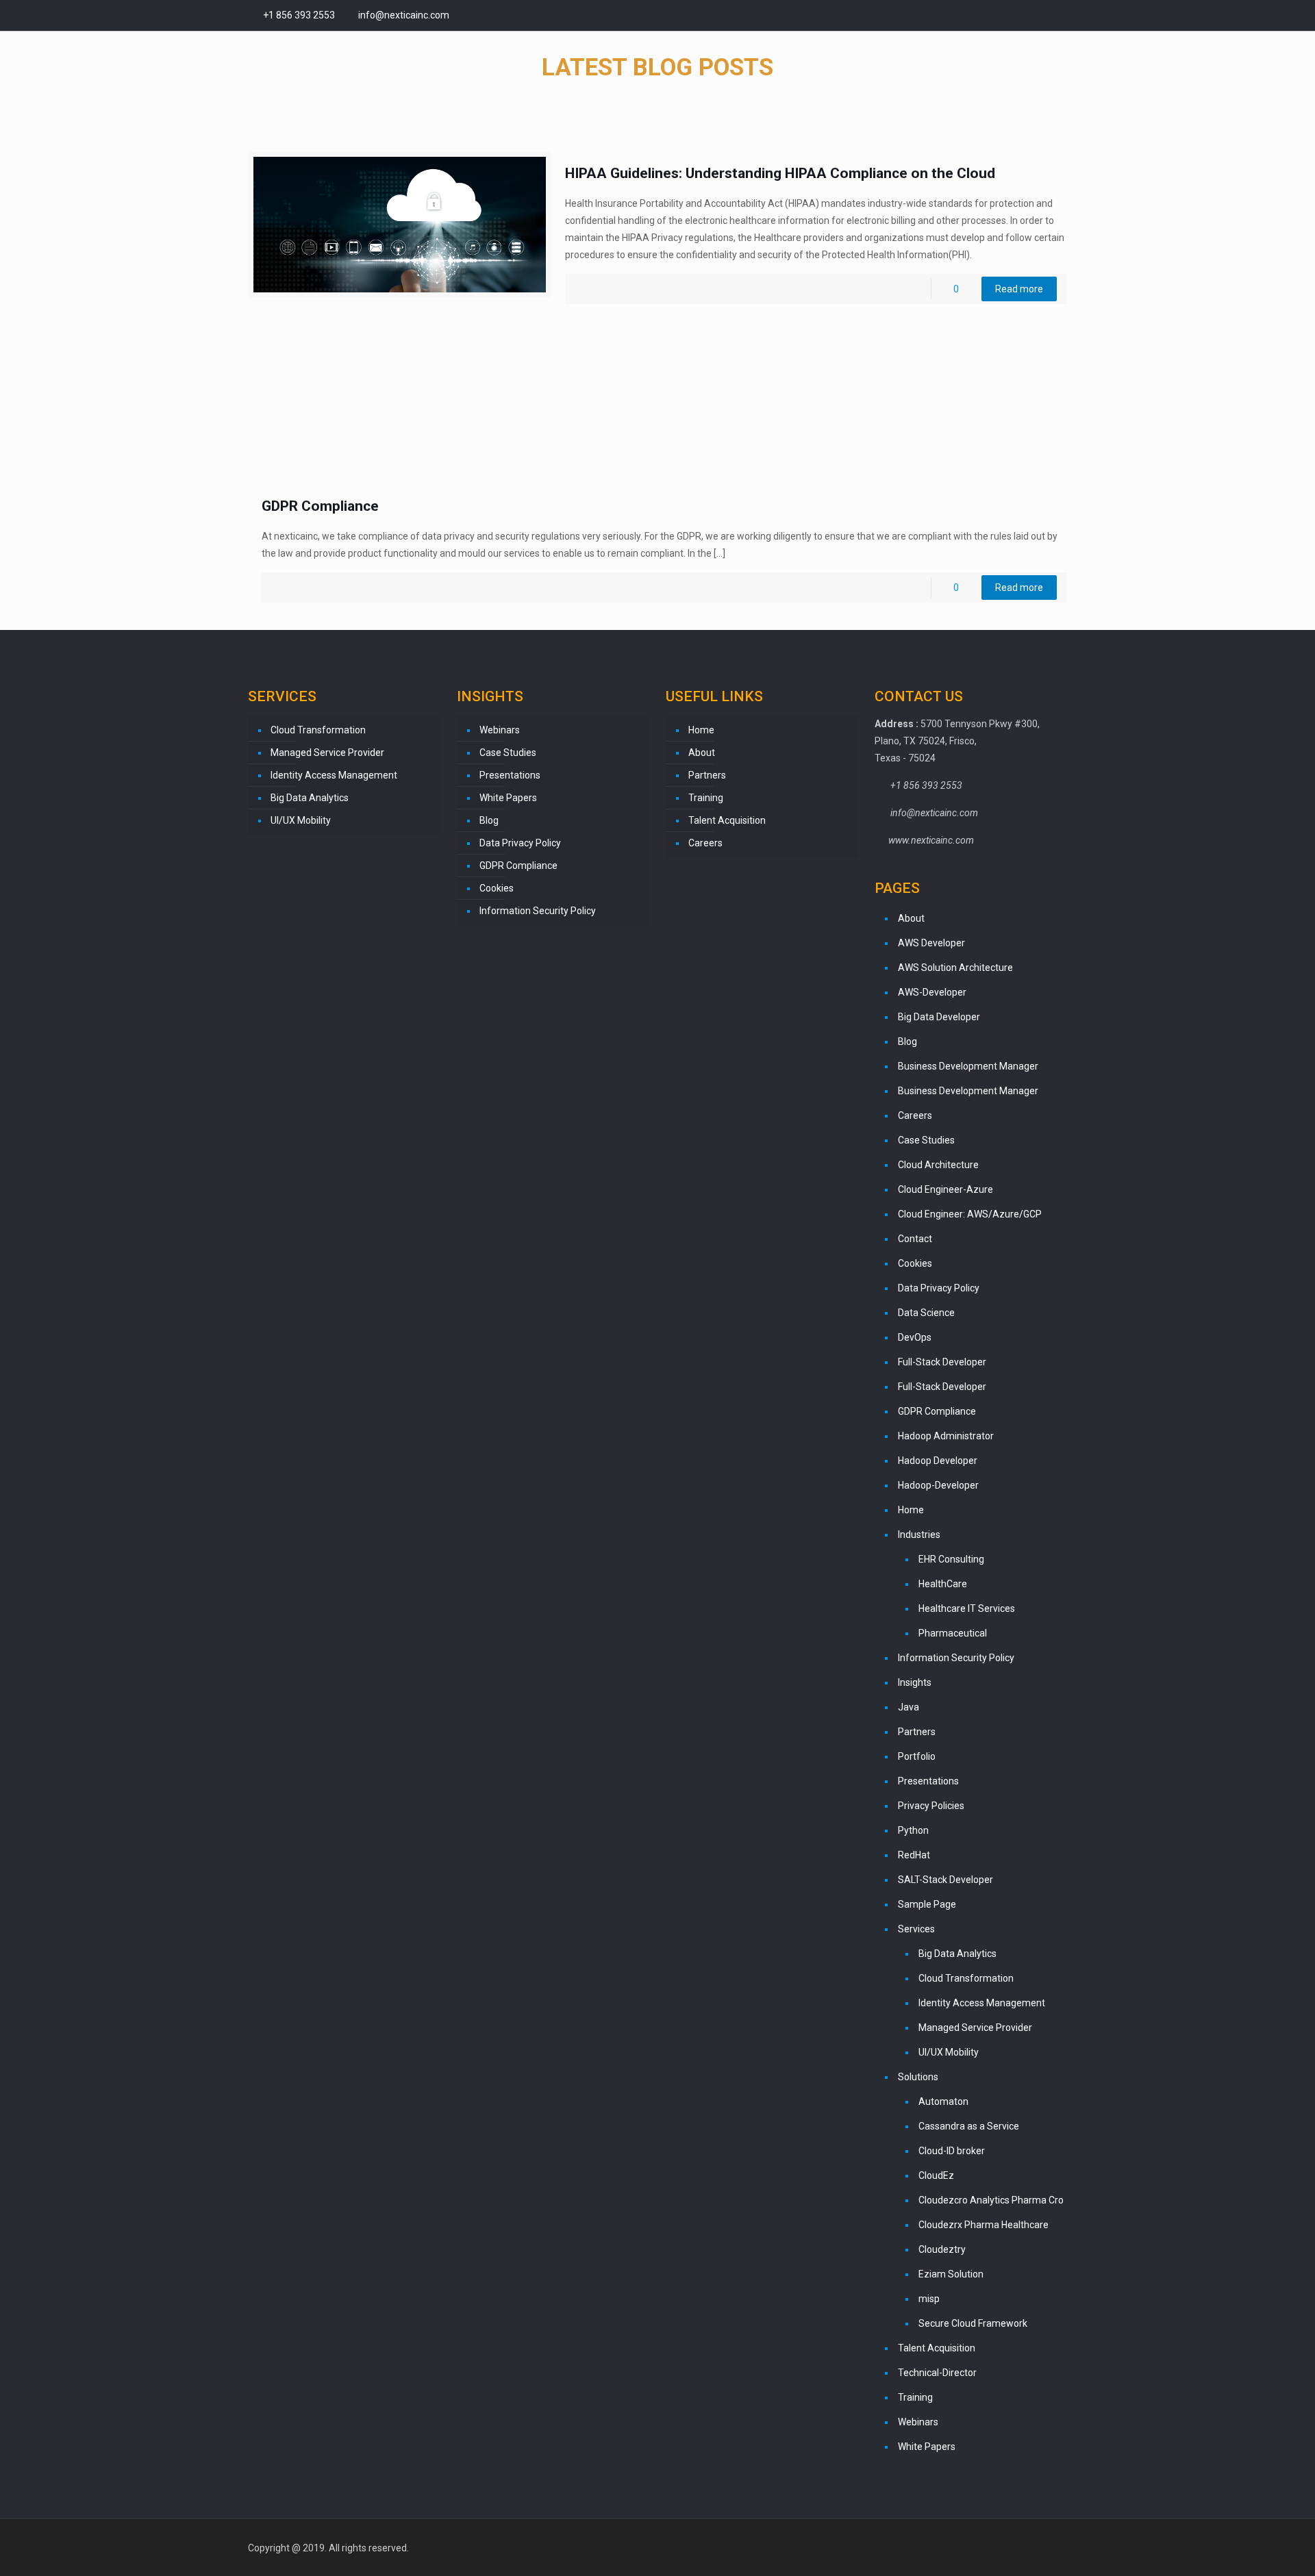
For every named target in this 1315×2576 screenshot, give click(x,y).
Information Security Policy (538, 911)
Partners (707, 775)
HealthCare (943, 1584)
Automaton (943, 2101)
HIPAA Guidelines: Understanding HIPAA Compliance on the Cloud (780, 173)
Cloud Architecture (938, 1165)
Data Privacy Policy (520, 843)
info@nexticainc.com (403, 15)
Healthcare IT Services (967, 1608)
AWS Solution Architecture (955, 968)
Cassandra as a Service (969, 2126)
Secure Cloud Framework (973, 2323)
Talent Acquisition (727, 820)
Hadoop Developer (938, 1461)
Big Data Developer (939, 1017)
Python (913, 1830)
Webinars (500, 730)
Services (916, 1929)
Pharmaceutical (953, 1633)
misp (929, 2299)
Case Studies (508, 753)
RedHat (914, 1855)
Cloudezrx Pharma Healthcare (984, 2225)
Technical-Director (937, 2373)
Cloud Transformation (318, 730)
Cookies (497, 888)
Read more (1019, 289)
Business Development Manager (968, 1066)
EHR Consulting (951, 1559)
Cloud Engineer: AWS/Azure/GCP (970, 1214)
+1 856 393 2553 (299, 15)
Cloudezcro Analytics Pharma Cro (991, 2200)
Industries (919, 1535)
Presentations (510, 775)
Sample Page (927, 1904)
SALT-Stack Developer (945, 1880)
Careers (705, 843)
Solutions (918, 2077)
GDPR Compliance (320, 506)
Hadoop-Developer (938, 1485)
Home (701, 730)
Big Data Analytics (310, 798)
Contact (915, 1239)
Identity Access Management (334, 775)
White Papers (508, 798)
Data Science (926, 1313)
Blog (489, 820)
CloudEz (936, 2175)
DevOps (915, 1337)
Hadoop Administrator (946, 1436)
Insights (915, 1682)
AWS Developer (931, 943)
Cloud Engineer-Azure (945, 1189)
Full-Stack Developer (942, 1362)
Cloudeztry (942, 2249)
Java (909, 1707)
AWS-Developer (932, 992)
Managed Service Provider (327, 753)
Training (706, 798)
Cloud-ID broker (952, 2151)
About (702, 753)
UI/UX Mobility (301, 820)
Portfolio (917, 1756)
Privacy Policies (931, 1806)
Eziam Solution (951, 2274)
